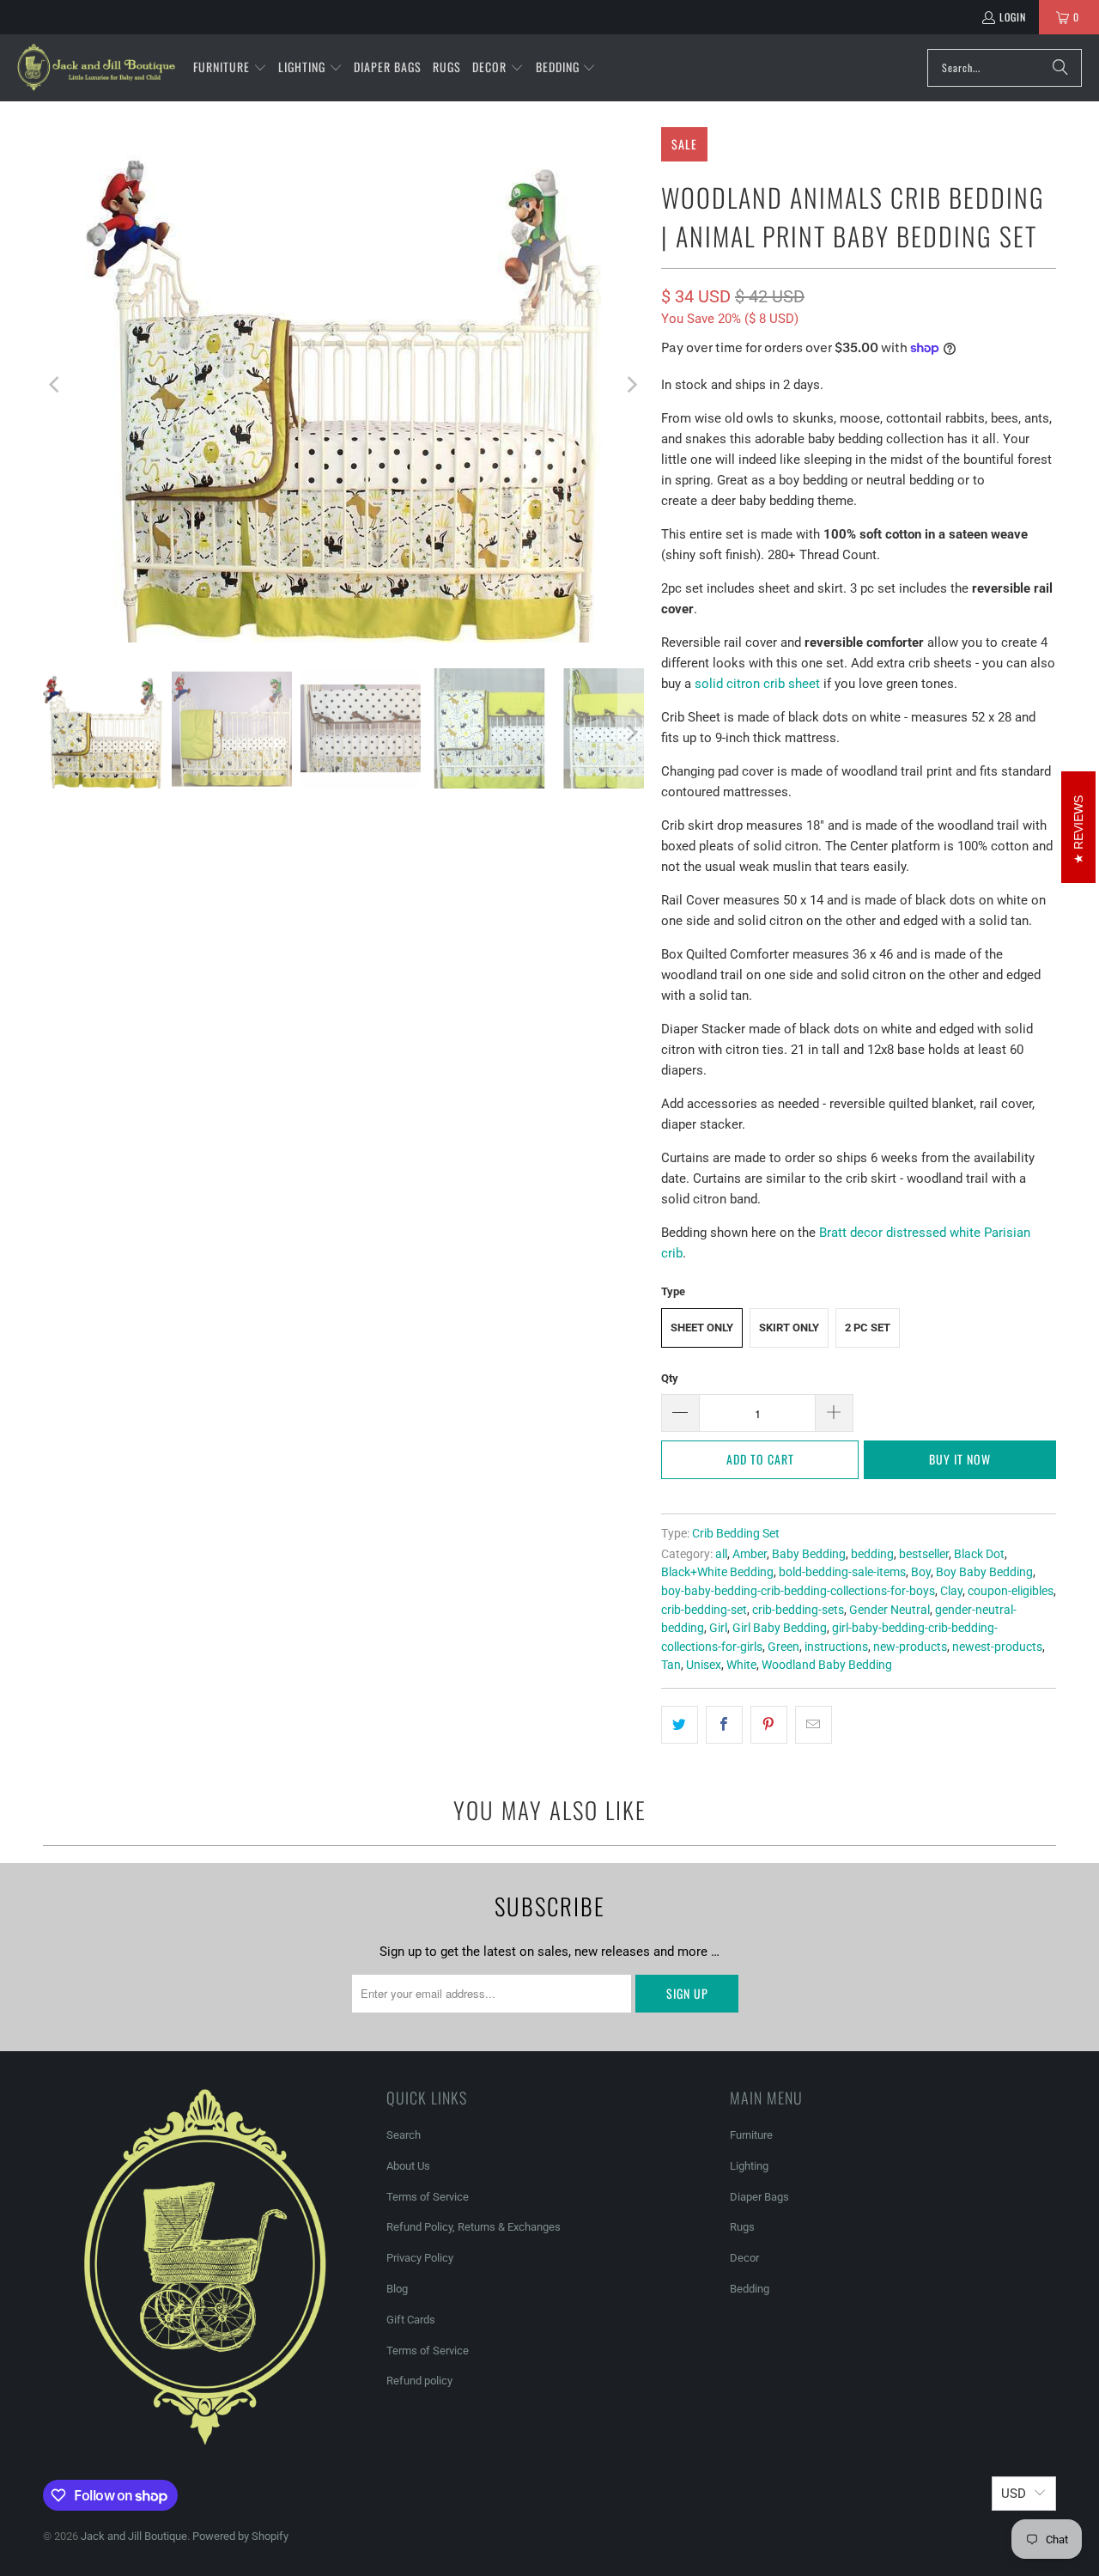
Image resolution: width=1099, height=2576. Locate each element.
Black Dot (979, 1554)
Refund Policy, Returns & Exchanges (474, 2227)
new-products (910, 1647)
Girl (718, 1628)
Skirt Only (789, 1328)
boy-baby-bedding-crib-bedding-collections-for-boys (798, 1591)
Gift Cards (411, 2320)
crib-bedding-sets (798, 1610)
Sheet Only (702, 1328)
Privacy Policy (420, 2258)
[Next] (631, 385)
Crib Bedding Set (736, 1533)
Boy (921, 1572)
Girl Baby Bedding (780, 1628)
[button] (230, 68)
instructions (836, 1647)
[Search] (1060, 68)
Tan (671, 1665)
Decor (744, 2258)
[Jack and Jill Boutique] (97, 68)
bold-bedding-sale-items (842, 1572)
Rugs (742, 2227)
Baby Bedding (809, 1554)
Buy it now (960, 1459)
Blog (397, 2289)
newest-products (997, 1647)
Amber (750, 1554)
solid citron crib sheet (757, 684)
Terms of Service (428, 2197)
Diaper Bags (759, 2197)
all (721, 1554)
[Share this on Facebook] (724, 1725)
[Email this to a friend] (814, 1725)
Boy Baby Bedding (984, 1572)
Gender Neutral (890, 1610)
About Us (408, 2166)
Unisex (704, 1665)
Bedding (750, 2289)
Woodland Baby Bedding (827, 1665)
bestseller (924, 1554)
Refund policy (419, 2381)
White (741, 1665)
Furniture (751, 2135)
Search (404, 2135)
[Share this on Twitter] (680, 1725)
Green (783, 1647)
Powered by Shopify (240, 2536)
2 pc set (868, 1328)
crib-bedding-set (704, 1610)
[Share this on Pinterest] (769, 1725)
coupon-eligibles (1011, 1591)
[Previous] (56, 385)
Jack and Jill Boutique (134, 2536)
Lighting (749, 2166)
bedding (872, 1554)
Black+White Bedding (717, 1572)
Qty (670, 1378)
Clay (951, 1591)
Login (1013, 17)
